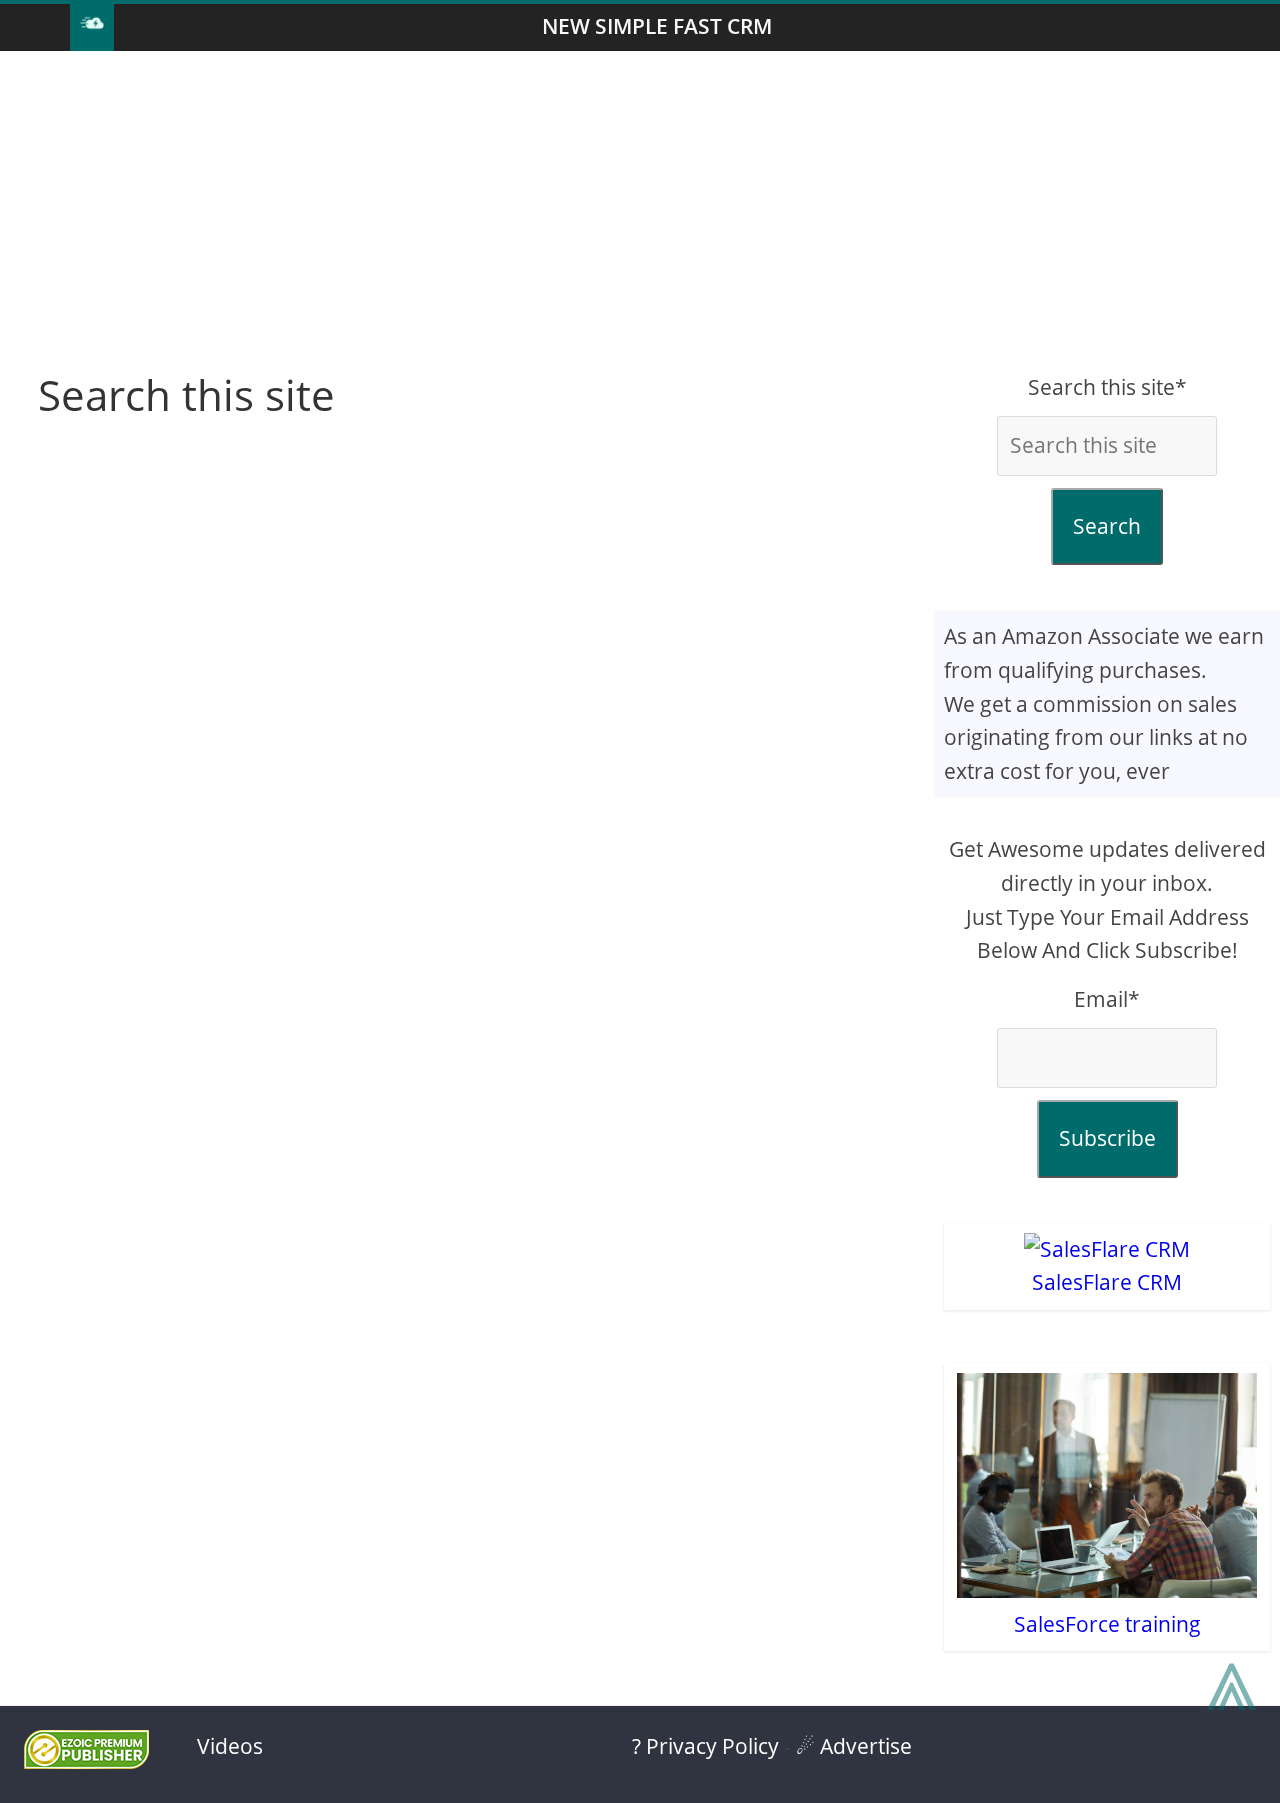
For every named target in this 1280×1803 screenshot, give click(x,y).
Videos (230, 1746)
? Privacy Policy (705, 1746)
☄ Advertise (854, 1746)
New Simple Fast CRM (657, 26)
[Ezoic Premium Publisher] (86, 1761)
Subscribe (1107, 1138)
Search (1107, 526)
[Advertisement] (640, 211)
